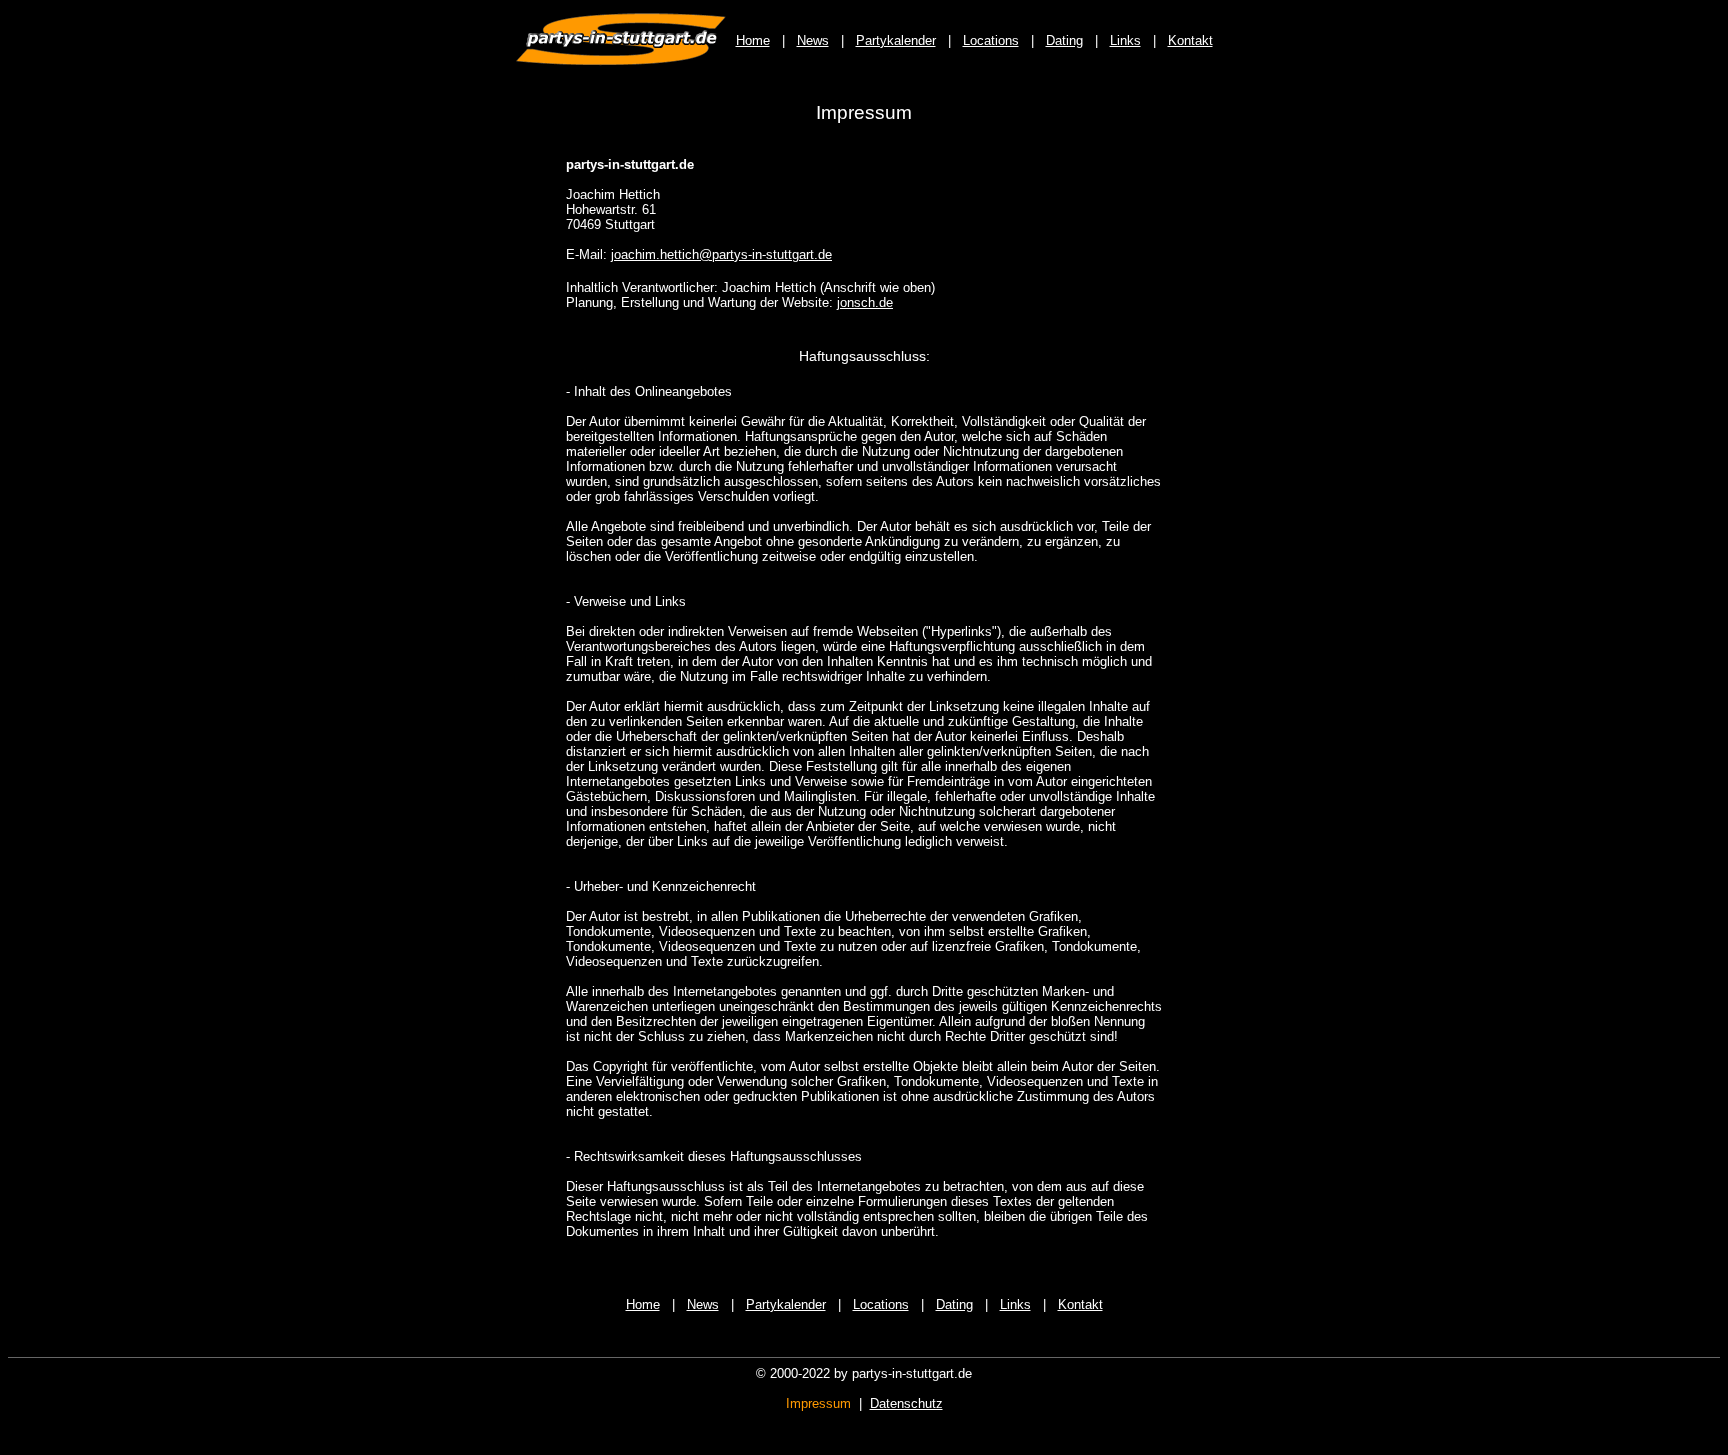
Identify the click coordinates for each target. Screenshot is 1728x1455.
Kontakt (1190, 40)
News (813, 40)
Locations (991, 40)
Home (753, 40)
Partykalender (896, 40)
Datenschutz (906, 1403)
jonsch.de (865, 302)
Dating (1064, 40)
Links (1125, 40)
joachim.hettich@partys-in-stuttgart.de (721, 254)
